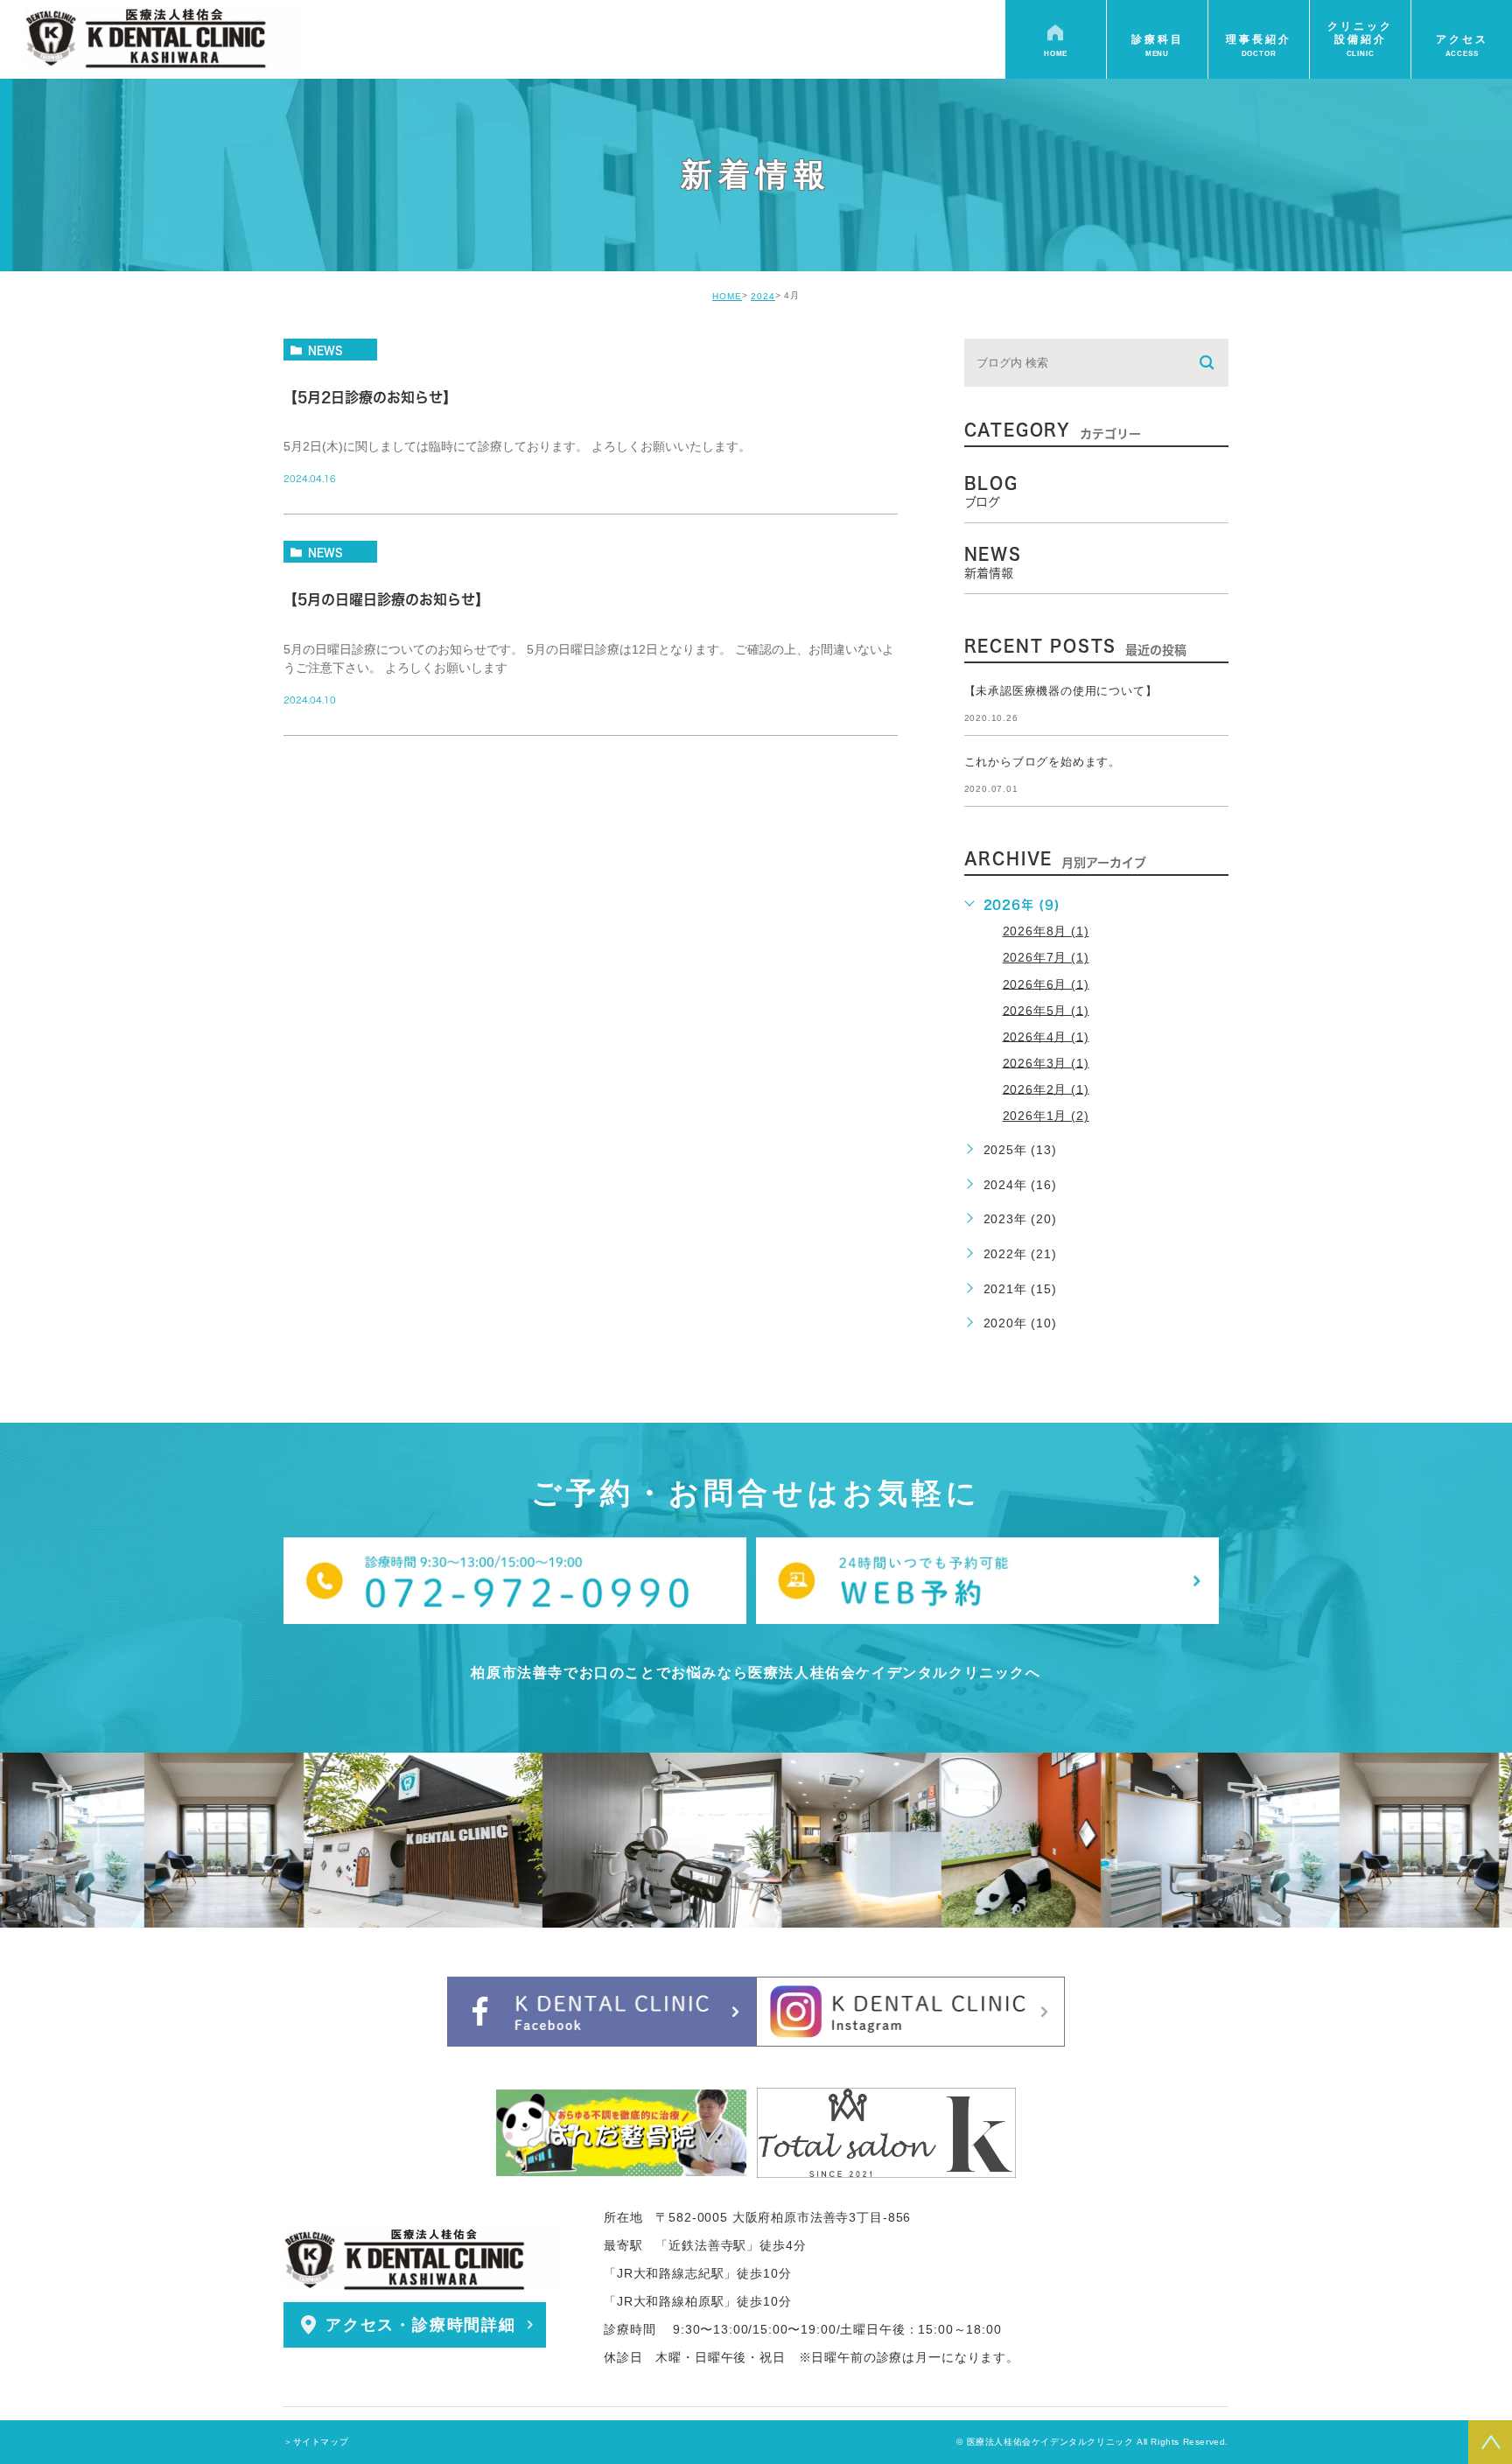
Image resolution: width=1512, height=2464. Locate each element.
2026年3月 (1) (1046, 1062)
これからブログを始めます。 (1043, 762)
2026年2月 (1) (1046, 1088)
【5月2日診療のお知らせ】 (370, 397)
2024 (763, 296)
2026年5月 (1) (1046, 1010)
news (325, 350)
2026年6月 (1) (1046, 983)
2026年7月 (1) (1046, 957)
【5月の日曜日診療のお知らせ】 (386, 600)
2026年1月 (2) (1046, 1116)
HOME (727, 296)
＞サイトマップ (316, 2442)
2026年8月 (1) (1046, 931)
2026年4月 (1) (1046, 1036)
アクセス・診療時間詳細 (421, 2325)
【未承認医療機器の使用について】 (1061, 691)
